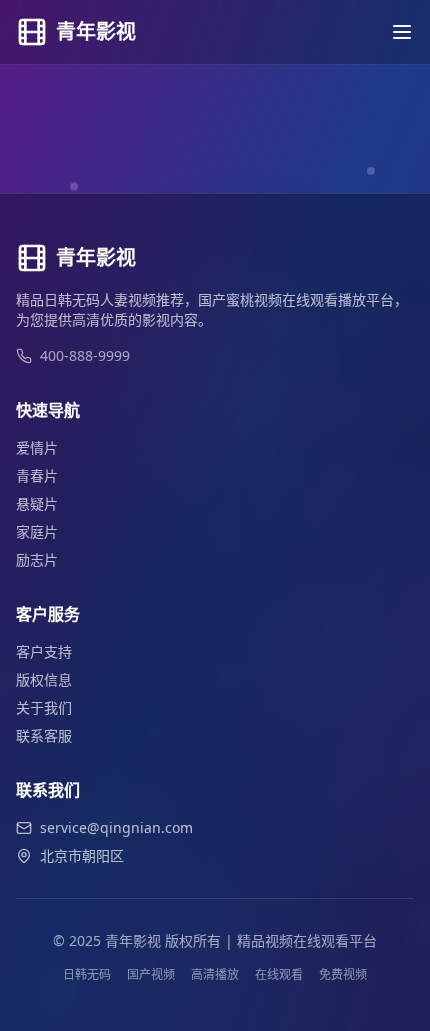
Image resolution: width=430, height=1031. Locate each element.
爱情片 (37, 447)
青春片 (37, 475)
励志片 (37, 559)
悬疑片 (37, 503)
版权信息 (44, 679)
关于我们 (44, 707)
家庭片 (37, 531)
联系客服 (44, 735)
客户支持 (44, 651)
